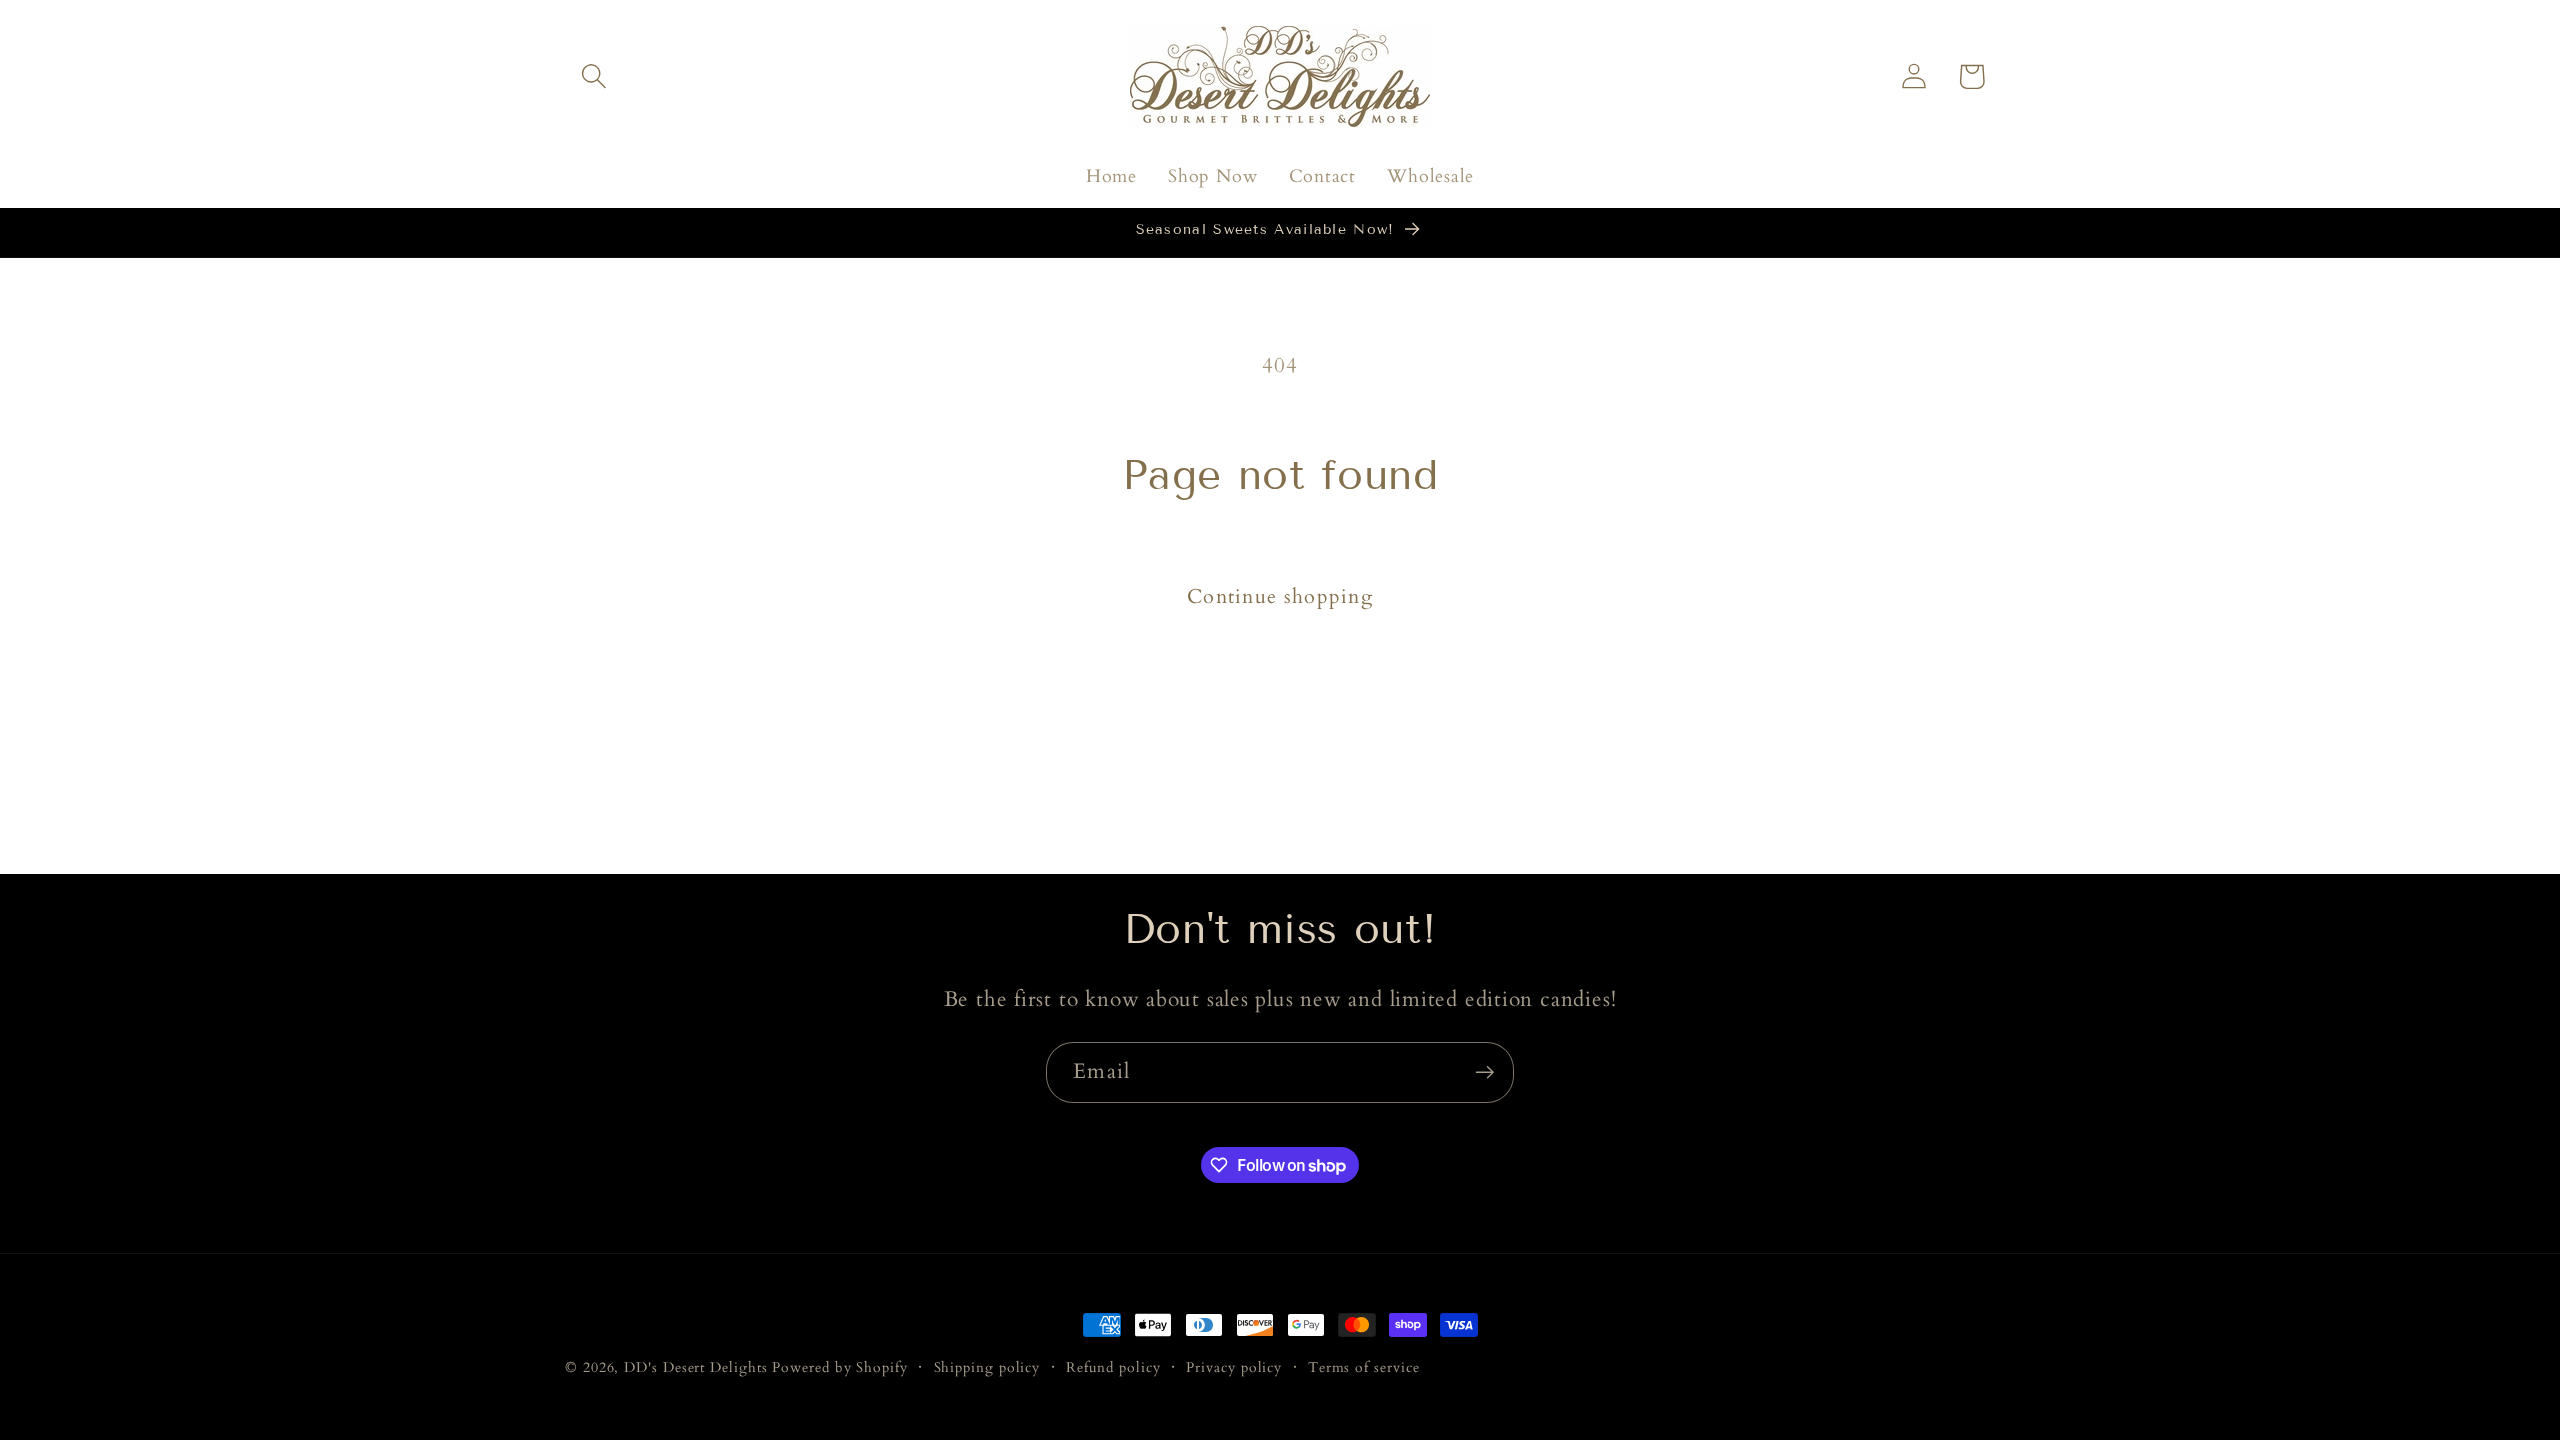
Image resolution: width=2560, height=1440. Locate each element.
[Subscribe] (1484, 1072)
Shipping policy (987, 1367)
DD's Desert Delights (695, 1367)
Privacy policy (1234, 1367)
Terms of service (1364, 1367)
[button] (593, 76)
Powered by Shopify (839, 1367)
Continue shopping (1280, 597)
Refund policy (1113, 1367)
